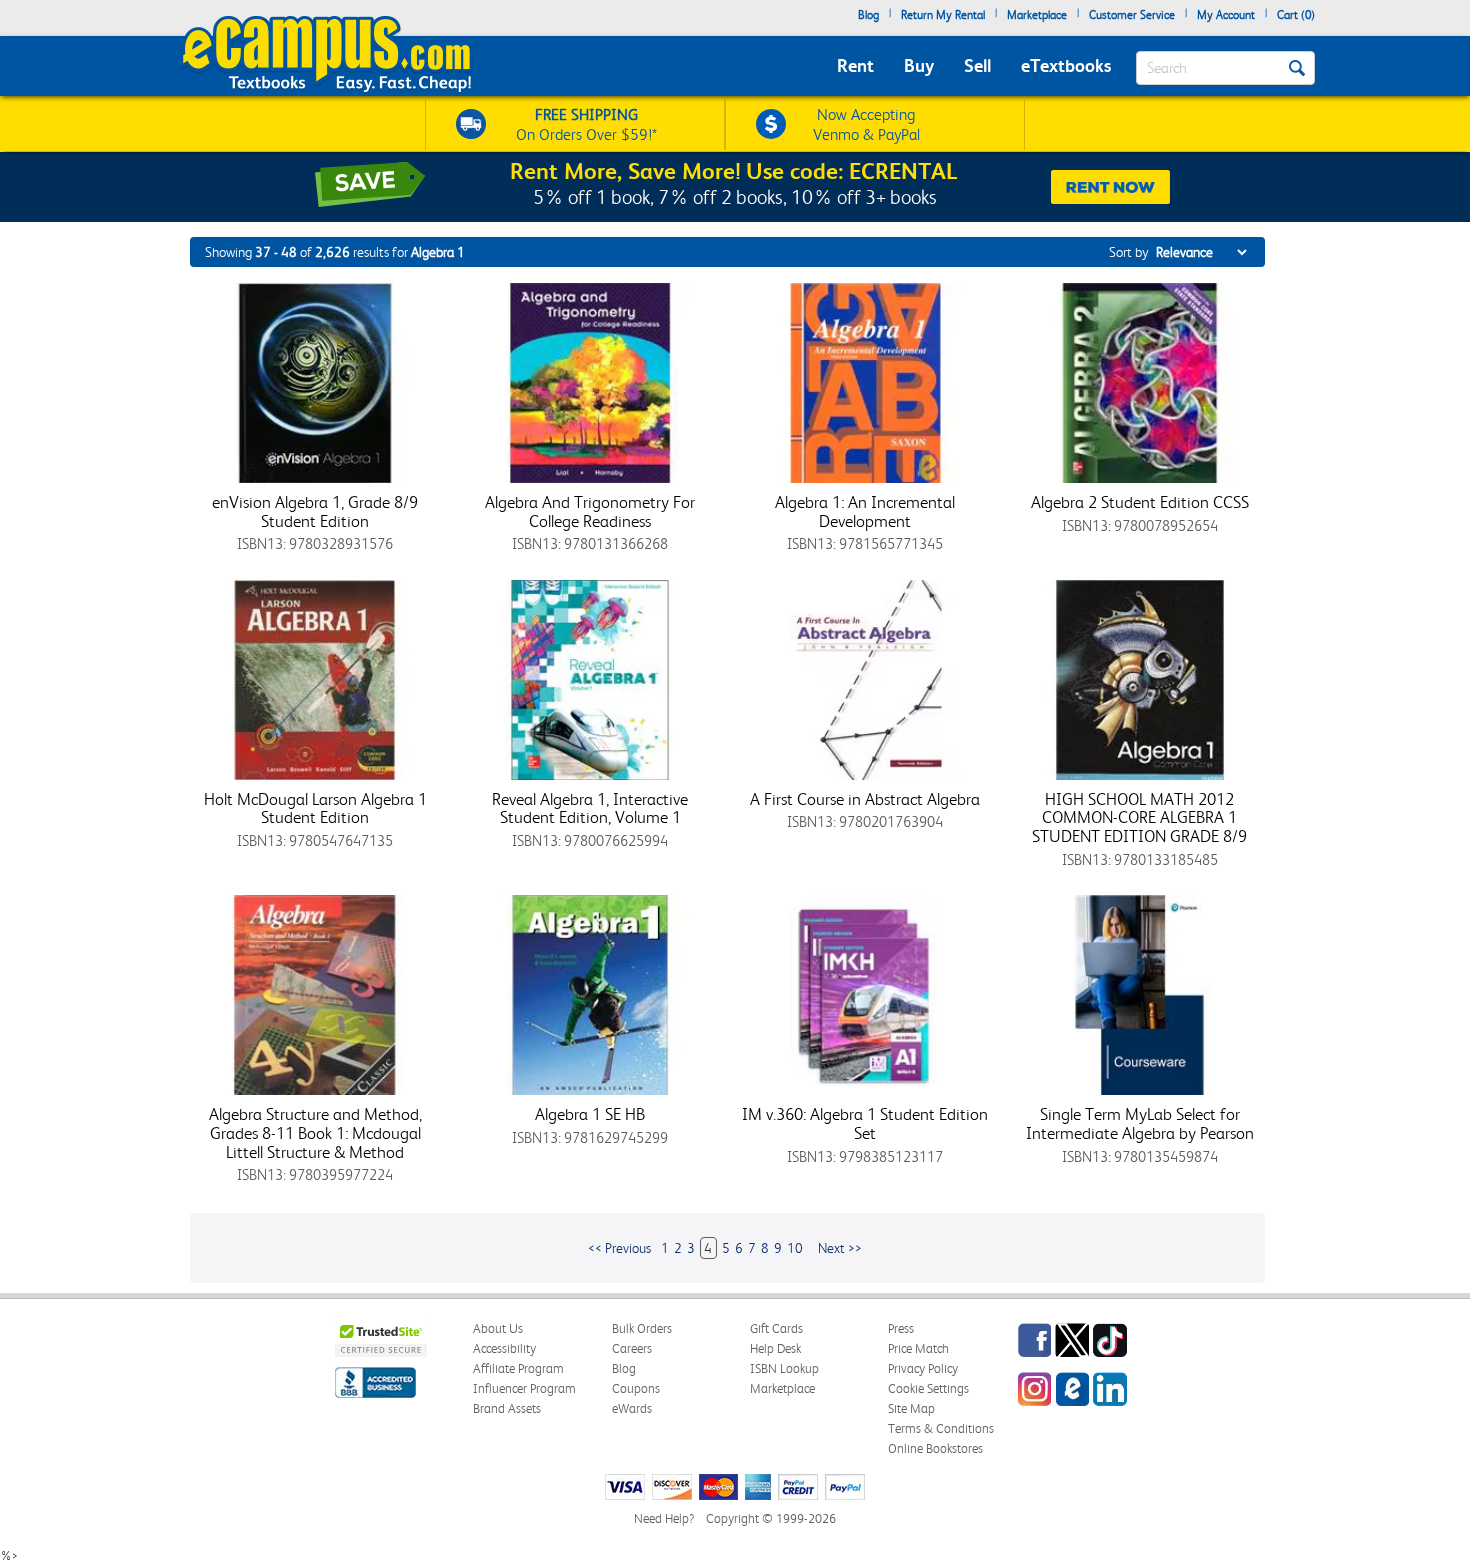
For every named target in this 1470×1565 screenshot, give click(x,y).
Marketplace (1037, 15)
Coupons (636, 1388)
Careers (632, 1348)
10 (795, 1248)
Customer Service (1132, 15)
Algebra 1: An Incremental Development (865, 511)
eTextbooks (1066, 65)
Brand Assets (507, 1408)
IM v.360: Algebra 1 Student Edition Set (865, 1123)
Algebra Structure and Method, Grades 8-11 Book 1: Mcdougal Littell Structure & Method (315, 1132)
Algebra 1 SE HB (590, 1114)
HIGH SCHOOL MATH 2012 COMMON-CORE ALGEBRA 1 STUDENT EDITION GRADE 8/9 (1139, 817)
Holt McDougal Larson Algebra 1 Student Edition (315, 808)
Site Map (911, 1408)
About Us (498, 1328)
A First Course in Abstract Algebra (865, 799)
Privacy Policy (923, 1368)
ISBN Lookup (784, 1368)
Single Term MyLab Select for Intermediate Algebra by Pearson (1140, 1123)
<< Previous (619, 1248)
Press (901, 1328)
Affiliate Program (518, 1368)
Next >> (840, 1248)
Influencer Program (524, 1388)
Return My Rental (943, 15)
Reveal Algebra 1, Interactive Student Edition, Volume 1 (590, 808)
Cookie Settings (928, 1388)
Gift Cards (776, 1328)
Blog (868, 15)
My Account (1226, 15)
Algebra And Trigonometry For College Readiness (590, 511)
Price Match (918, 1348)
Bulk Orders (642, 1328)
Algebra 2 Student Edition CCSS (1140, 502)
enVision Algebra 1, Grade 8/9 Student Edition (315, 511)
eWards (632, 1408)
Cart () (1296, 15)
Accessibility (504, 1348)
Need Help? (664, 1518)
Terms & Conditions (941, 1428)
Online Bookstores (935, 1448)
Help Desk (775, 1348)
